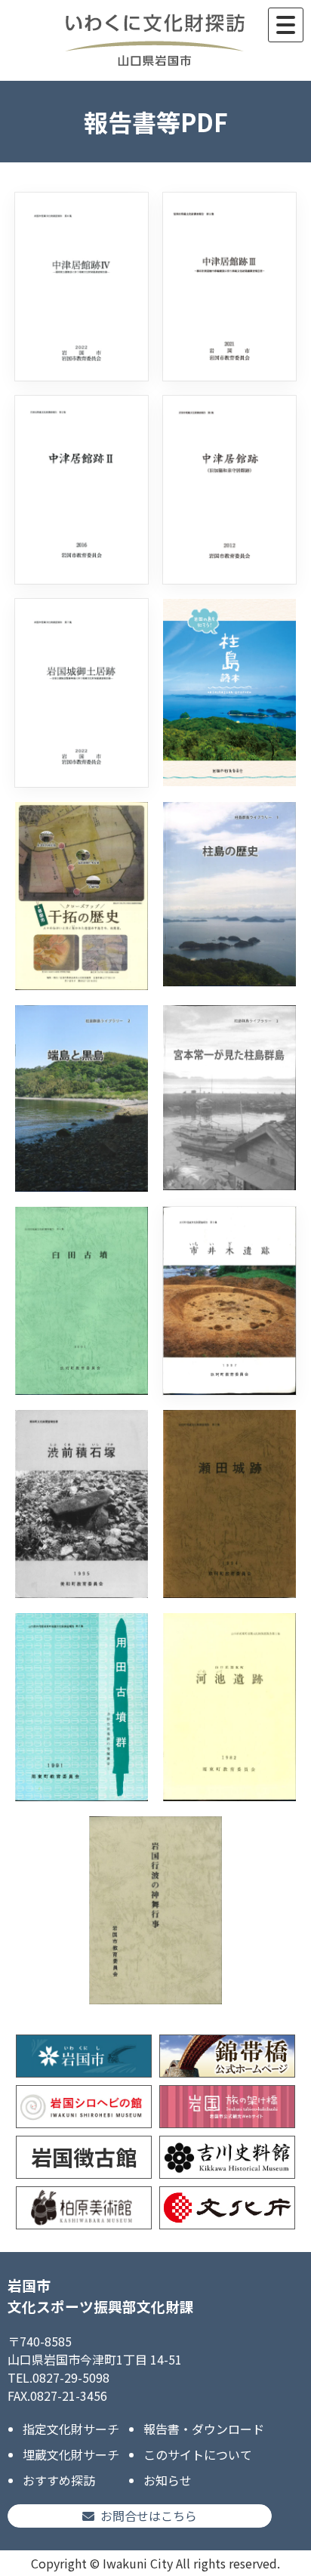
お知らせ (168, 2480)
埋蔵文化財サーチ (71, 2454)
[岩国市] (84, 2056)
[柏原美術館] (84, 2208)
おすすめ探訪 (59, 2480)
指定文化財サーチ (71, 2429)
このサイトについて (198, 2454)
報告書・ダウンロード (204, 2429)
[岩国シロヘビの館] (84, 2107)
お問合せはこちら (149, 2516)
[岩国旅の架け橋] (227, 2107)
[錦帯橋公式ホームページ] (227, 2056)
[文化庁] (227, 2208)
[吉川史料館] (227, 2157)
